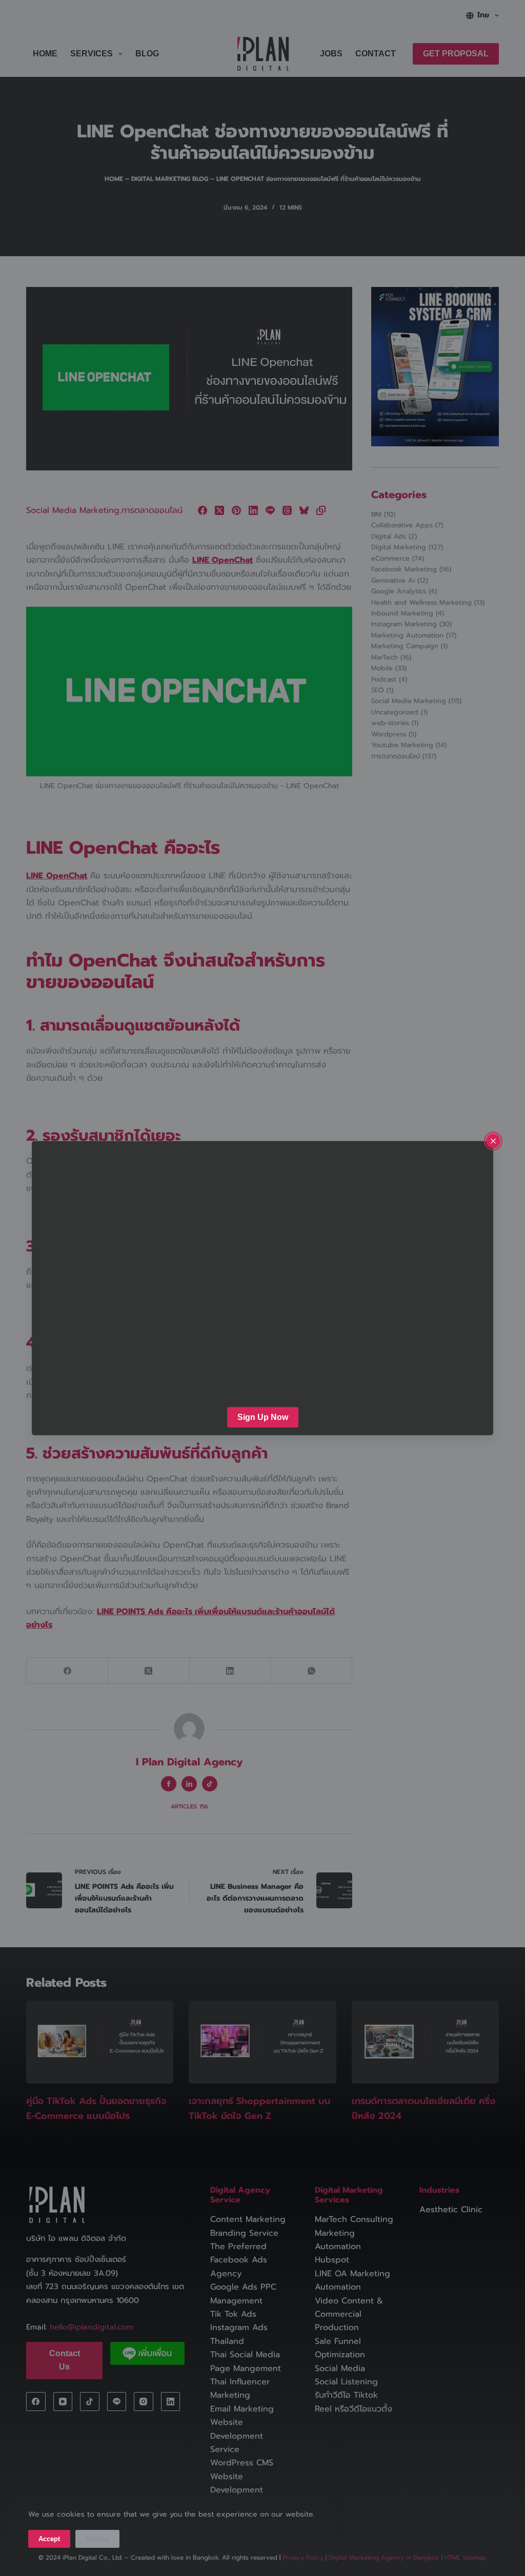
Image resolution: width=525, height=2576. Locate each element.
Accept (49, 2539)
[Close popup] (493, 1141)
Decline (97, 2539)
